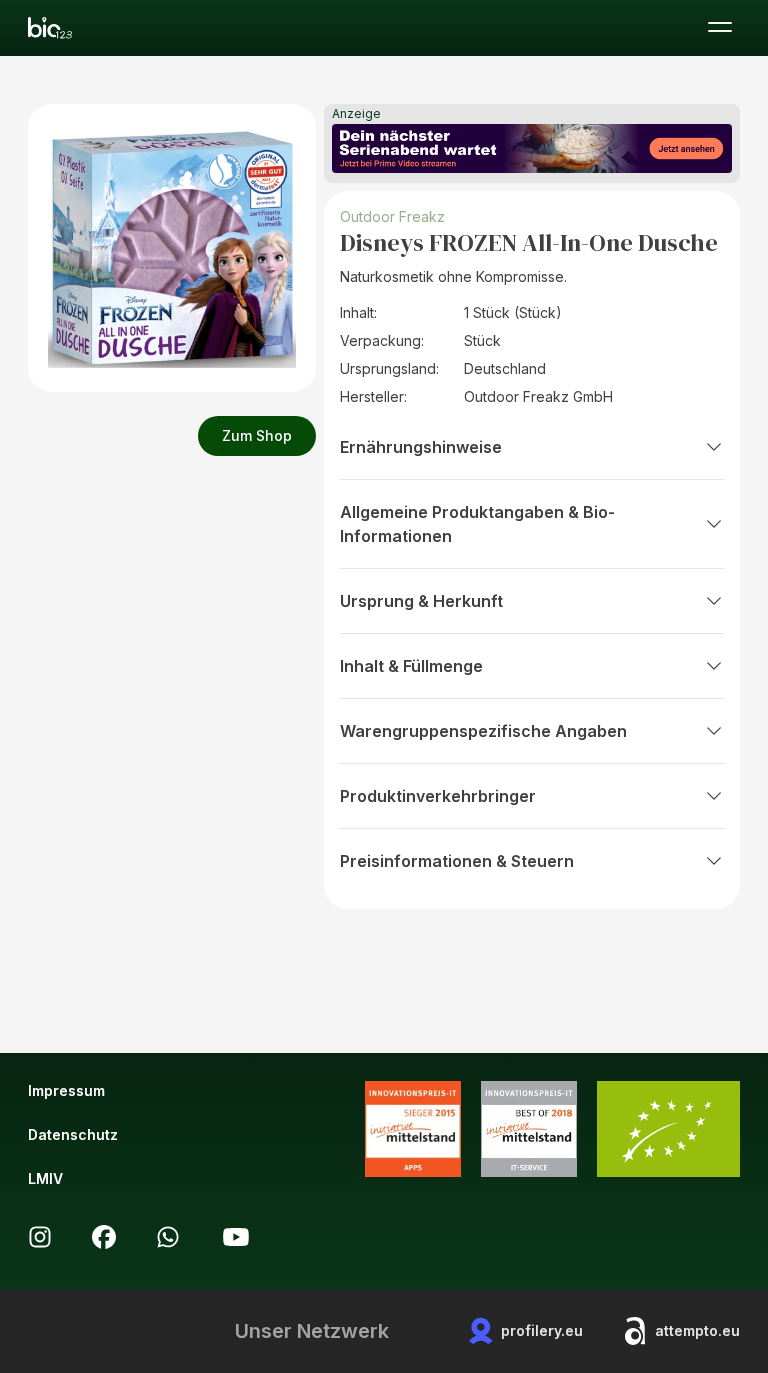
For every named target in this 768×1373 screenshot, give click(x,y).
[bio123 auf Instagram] (40, 1237)
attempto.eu (697, 1330)
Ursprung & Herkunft (421, 601)
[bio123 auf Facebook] (104, 1237)
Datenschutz (73, 1134)
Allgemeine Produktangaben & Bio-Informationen (477, 524)
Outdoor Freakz (392, 216)
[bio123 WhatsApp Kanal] (168, 1237)
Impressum (66, 1090)
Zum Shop (257, 435)
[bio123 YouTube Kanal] (236, 1237)
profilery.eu (542, 1330)
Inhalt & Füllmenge (411, 666)
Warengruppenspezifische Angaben (483, 731)
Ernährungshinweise (421, 447)
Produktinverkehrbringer (438, 796)
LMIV (45, 1178)
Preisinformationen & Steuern (457, 861)
